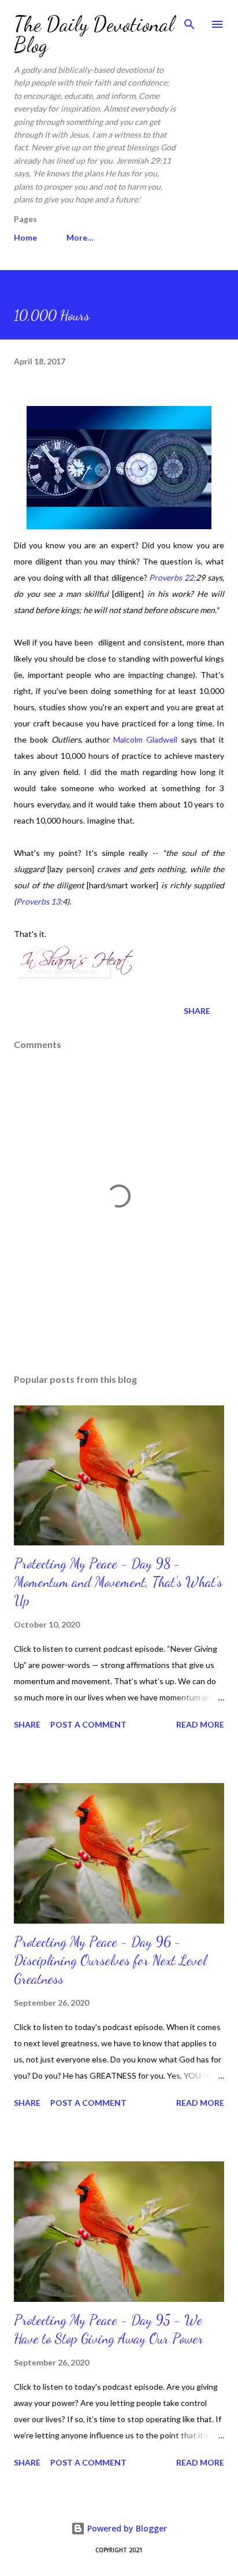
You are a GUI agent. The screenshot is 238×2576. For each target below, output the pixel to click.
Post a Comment (88, 1724)
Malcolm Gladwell (145, 739)
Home (25, 237)
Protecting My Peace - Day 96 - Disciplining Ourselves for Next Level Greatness (110, 1960)
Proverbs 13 (38, 901)
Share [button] (197, 1011)
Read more (200, 1724)
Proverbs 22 (171, 577)
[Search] (189, 21)
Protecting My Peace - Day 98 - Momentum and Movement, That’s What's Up (118, 1582)
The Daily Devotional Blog (94, 34)
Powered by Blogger (126, 2528)
